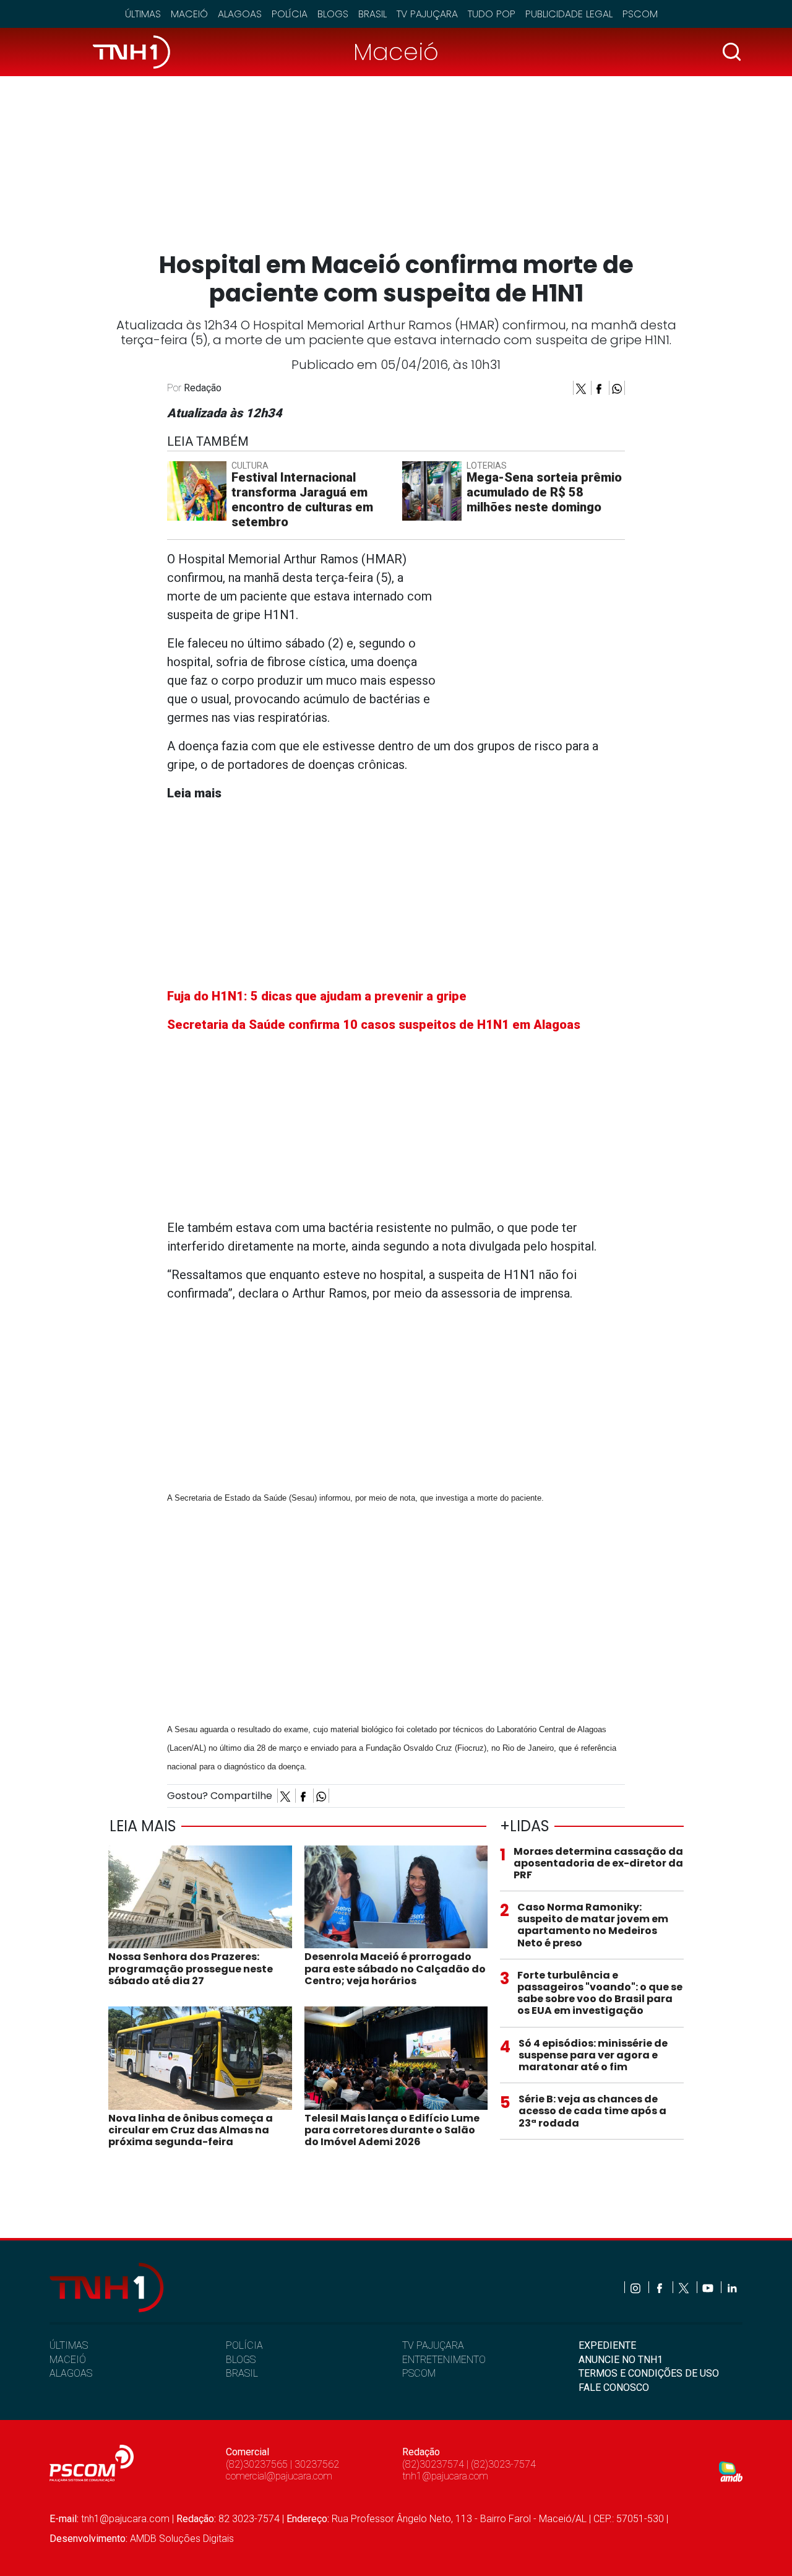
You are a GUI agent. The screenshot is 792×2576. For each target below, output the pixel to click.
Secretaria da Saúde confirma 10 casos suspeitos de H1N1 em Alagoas (374, 1025)
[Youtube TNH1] (709, 2287)
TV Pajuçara (427, 14)
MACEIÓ (68, 2360)
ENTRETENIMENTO (444, 2360)
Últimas (143, 14)
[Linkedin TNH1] (732, 2287)
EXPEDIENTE (607, 2345)
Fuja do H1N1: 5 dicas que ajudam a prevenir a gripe (317, 996)
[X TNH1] (685, 2287)
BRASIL (242, 2373)
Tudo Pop (492, 14)
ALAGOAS (71, 2373)
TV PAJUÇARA (433, 2345)
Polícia (290, 14)
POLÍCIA (244, 2345)
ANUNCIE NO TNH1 (621, 2360)
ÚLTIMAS (69, 2345)
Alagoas (240, 14)
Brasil (372, 14)
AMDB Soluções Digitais (182, 2539)
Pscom (640, 14)
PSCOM (419, 2373)
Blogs (333, 14)
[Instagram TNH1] (636, 2287)
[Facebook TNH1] (661, 2287)
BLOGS (241, 2360)
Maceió (189, 14)
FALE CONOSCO (614, 2387)
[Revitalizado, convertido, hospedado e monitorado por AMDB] (731, 2471)
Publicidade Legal (569, 14)
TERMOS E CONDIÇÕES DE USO (649, 2373)
